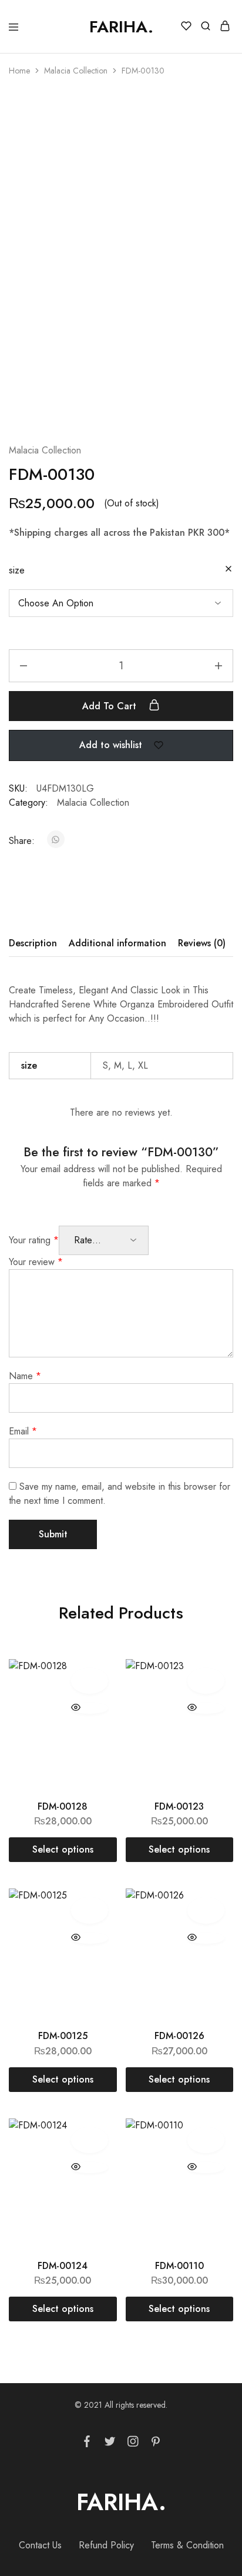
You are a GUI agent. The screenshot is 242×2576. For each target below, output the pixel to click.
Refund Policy (106, 2545)
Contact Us (40, 2545)
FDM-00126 (179, 2036)
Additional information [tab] (117, 943)
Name (25, 1376)
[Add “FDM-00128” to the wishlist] (90, 1681)
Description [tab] (33, 943)
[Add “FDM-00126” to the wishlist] (206, 1910)
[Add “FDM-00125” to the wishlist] (90, 1910)
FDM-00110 (179, 2266)
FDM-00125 (63, 2036)
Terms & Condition (187, 2545)
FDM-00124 (63, 2266)
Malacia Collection (76, 71)
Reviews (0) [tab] (202, 943)
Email (23, 1431)
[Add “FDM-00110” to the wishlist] (206, 2140)
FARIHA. (121, 2502)
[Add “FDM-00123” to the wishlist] (206, 1681)
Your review (36, 1262)
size (17, 570)
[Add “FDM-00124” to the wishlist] (90, 2140)
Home (19, 71)
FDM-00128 (63, 1806)
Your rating (34, 1240)
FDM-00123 (179, 1806)
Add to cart (111, 706)
